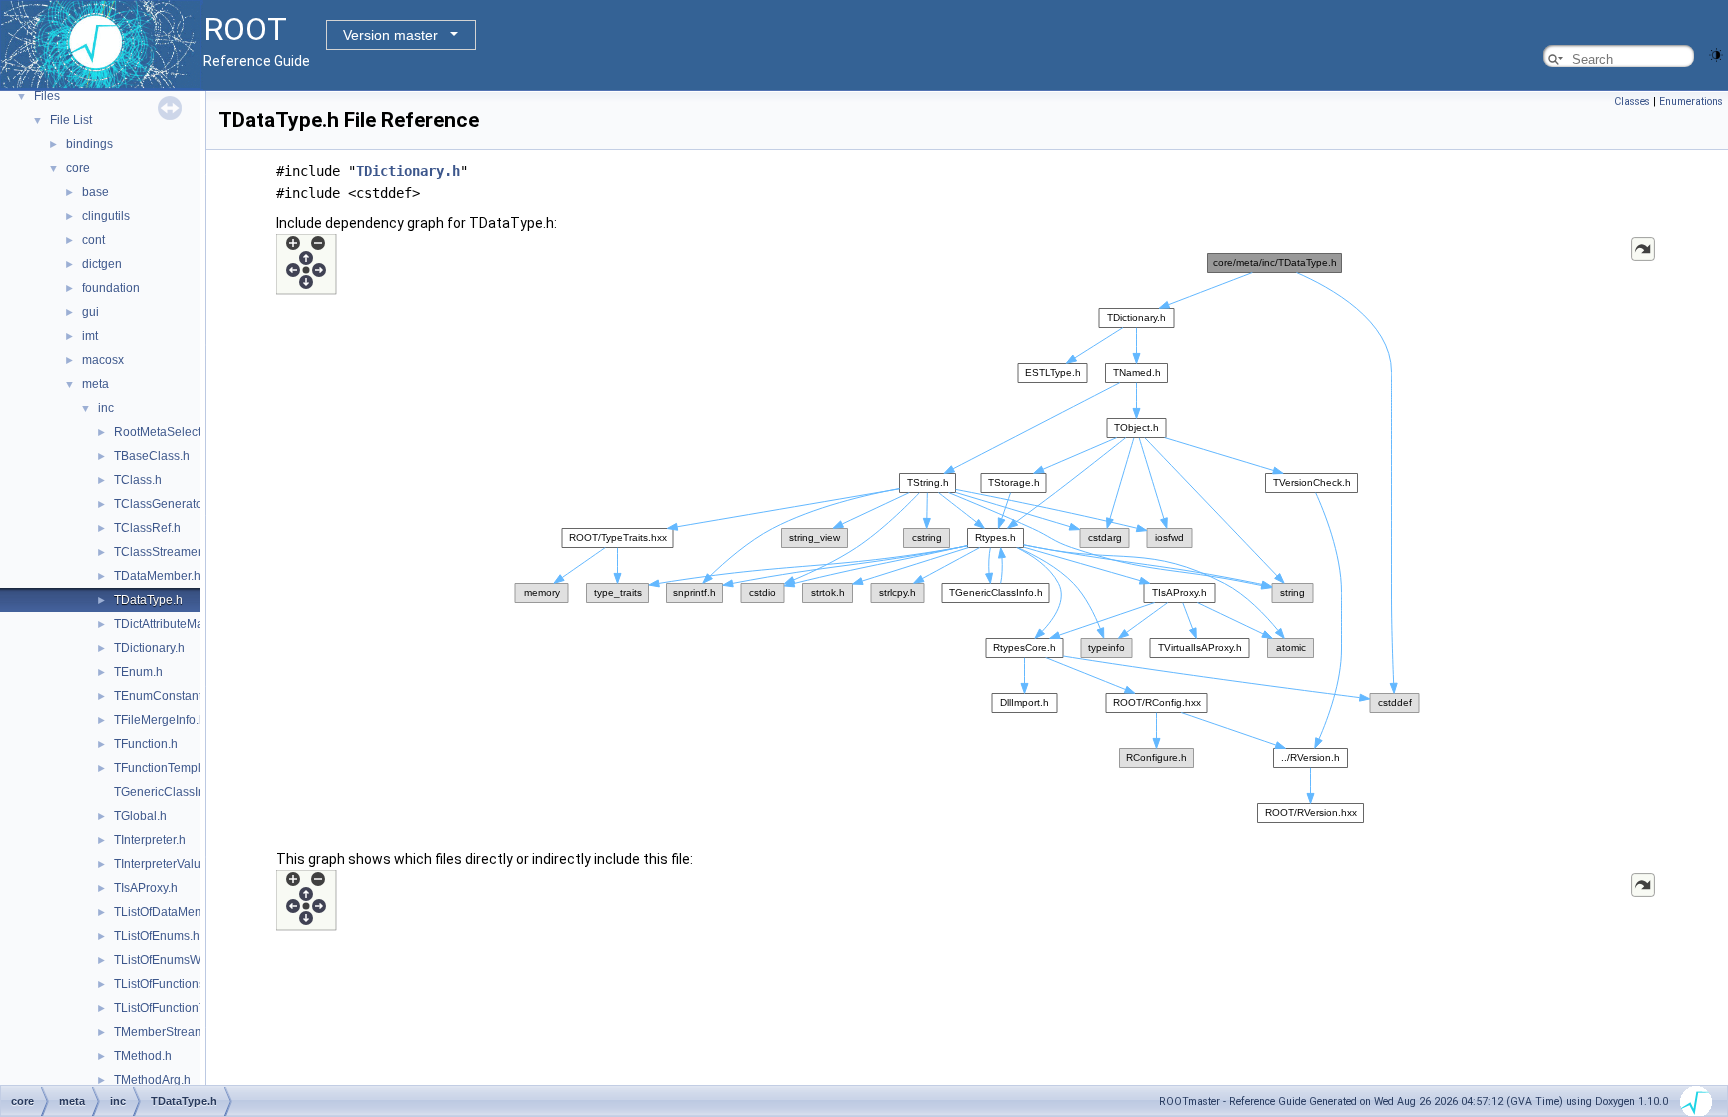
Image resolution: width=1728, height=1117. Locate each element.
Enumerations (1691, 101)
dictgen (102, 264)
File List (71, 120)
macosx (103, 360)
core (78, 168)
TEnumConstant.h (163, 696)
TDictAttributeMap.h (167, 624)
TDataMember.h (157, 576)
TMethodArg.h (152, 1080)
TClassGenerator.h (165, 504)
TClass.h (138, 480)
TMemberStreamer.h (169, 1032)
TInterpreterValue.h (166, 864)
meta (95, 384)
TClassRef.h (147, 528)
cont (93, 240)
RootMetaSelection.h (171, 432)
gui (90, 312)
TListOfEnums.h (157, 936)
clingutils (106, 216)
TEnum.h (138, 672)
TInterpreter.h (150, 840)
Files (47, 96)
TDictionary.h (149, 648)
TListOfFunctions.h (164, 984)
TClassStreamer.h (162, 552)
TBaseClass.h (152, 456)
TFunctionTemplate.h (171, 768)
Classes (1632, 101)
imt (90, 336)
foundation (111, 288)
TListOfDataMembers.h (176, 912)
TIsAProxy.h (146, 888)
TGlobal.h (140, 816)
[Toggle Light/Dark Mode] (1716, 53)
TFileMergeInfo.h (160, 720)
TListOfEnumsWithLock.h (182, 960)
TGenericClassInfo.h (169, 792)
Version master (390, 35)
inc (106, 408)
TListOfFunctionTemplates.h (189, 1008)
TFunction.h (146, 744)
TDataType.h (148, 600)
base (95, 192)
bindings (89, 144)
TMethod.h (143, 1056)
